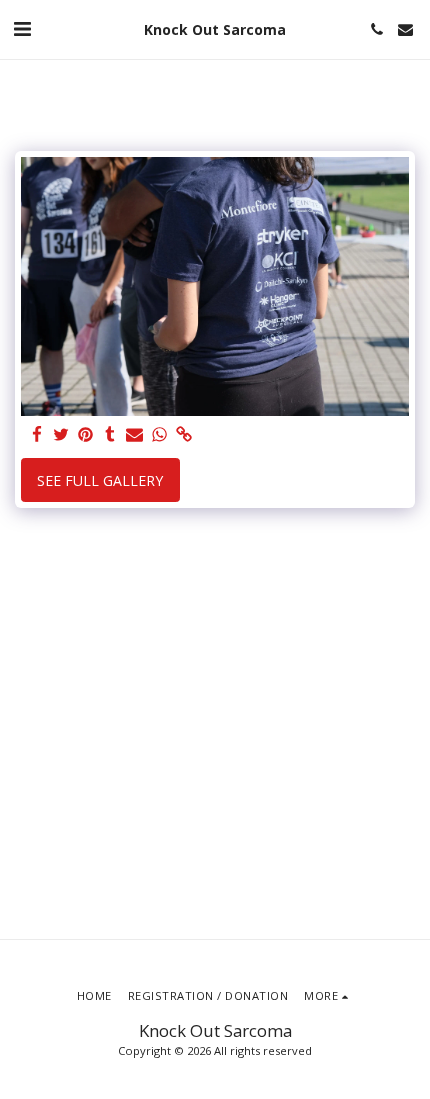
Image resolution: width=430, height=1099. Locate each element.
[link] (184, 435)
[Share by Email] (135, 435)
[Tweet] (62, 435)
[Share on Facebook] (37, 435)
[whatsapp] (160, 435)
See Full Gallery (100, 480)
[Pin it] (86, 435)
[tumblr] (111, 435)
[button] (22, 28)
